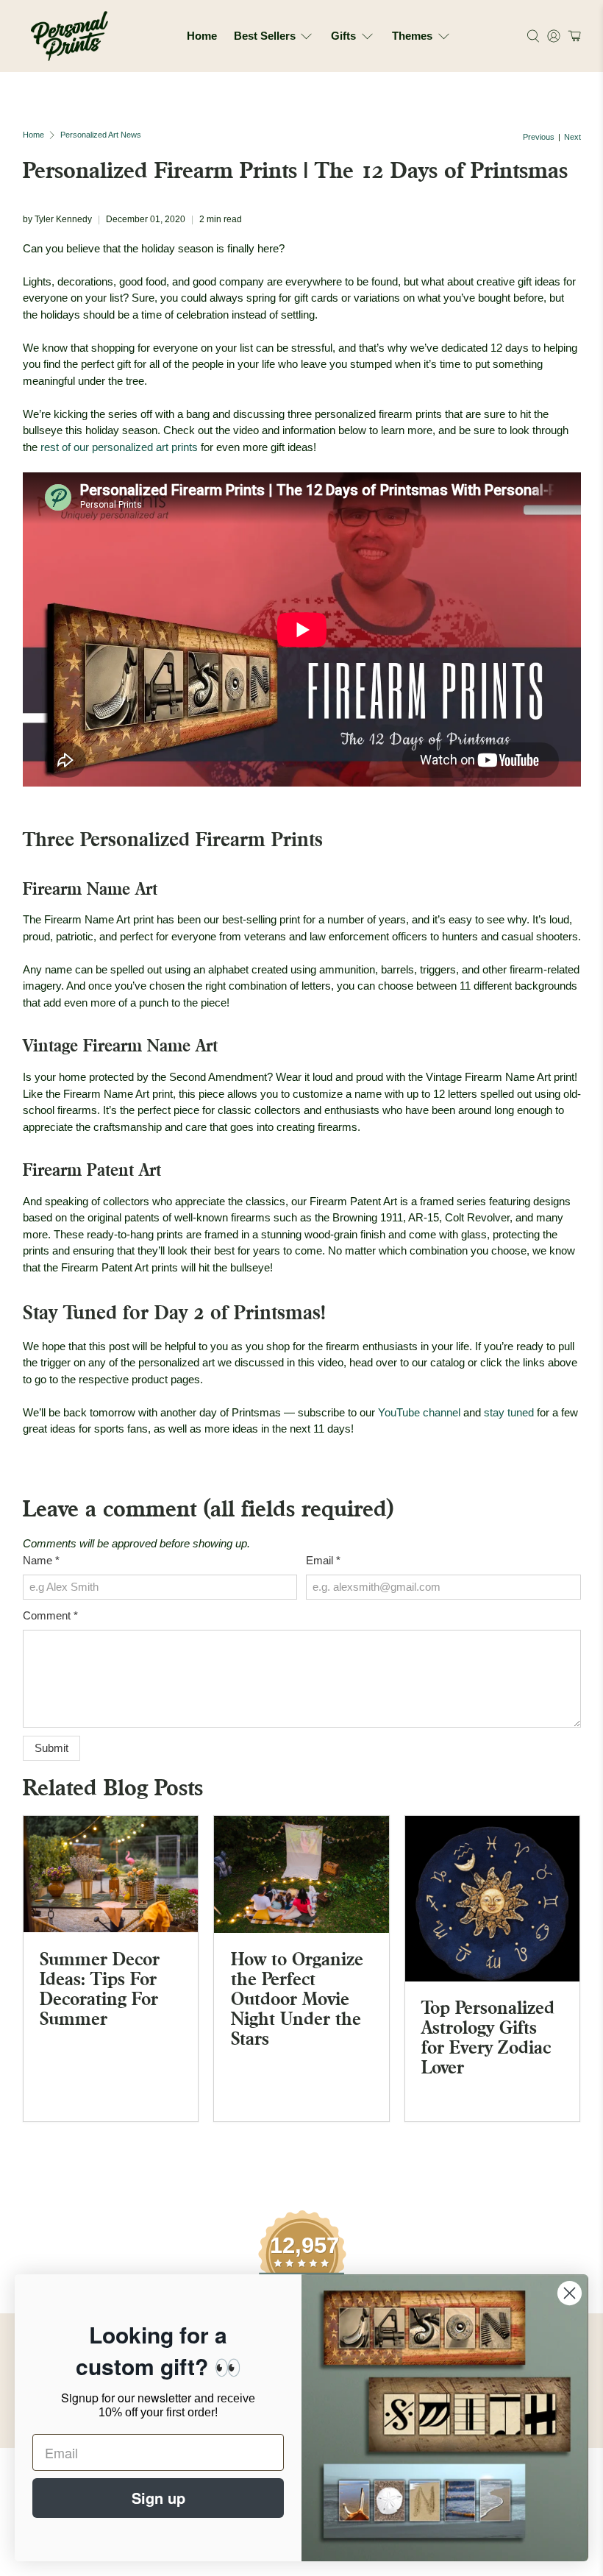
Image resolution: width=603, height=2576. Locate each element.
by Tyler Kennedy (57, 219)
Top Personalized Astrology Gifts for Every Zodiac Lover (488, 2037)
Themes (412, 36)
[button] (572, 36)
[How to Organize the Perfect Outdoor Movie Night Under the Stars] (301, 1874)
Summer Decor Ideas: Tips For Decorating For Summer (100, 1988)
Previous (539, 137)
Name (41, 1560)
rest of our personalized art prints (119, 447)
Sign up (158, 2498)
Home (202, 36)
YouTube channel (419, 1412)
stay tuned (509, 1412)
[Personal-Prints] (69, 36)
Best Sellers (265, 36)
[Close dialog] (570, 2293)
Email (323, 1560)
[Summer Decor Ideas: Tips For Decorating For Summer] (111, 1874)
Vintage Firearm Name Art (120, 1045)
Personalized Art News (101, 135)
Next (572, 137)
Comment (50, 1615)
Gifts (343, 36)
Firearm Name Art (90, 888)
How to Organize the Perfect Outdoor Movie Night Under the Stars (297, 1998)
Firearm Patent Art (92, 1170)
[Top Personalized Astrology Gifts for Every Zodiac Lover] (493, 1899)
